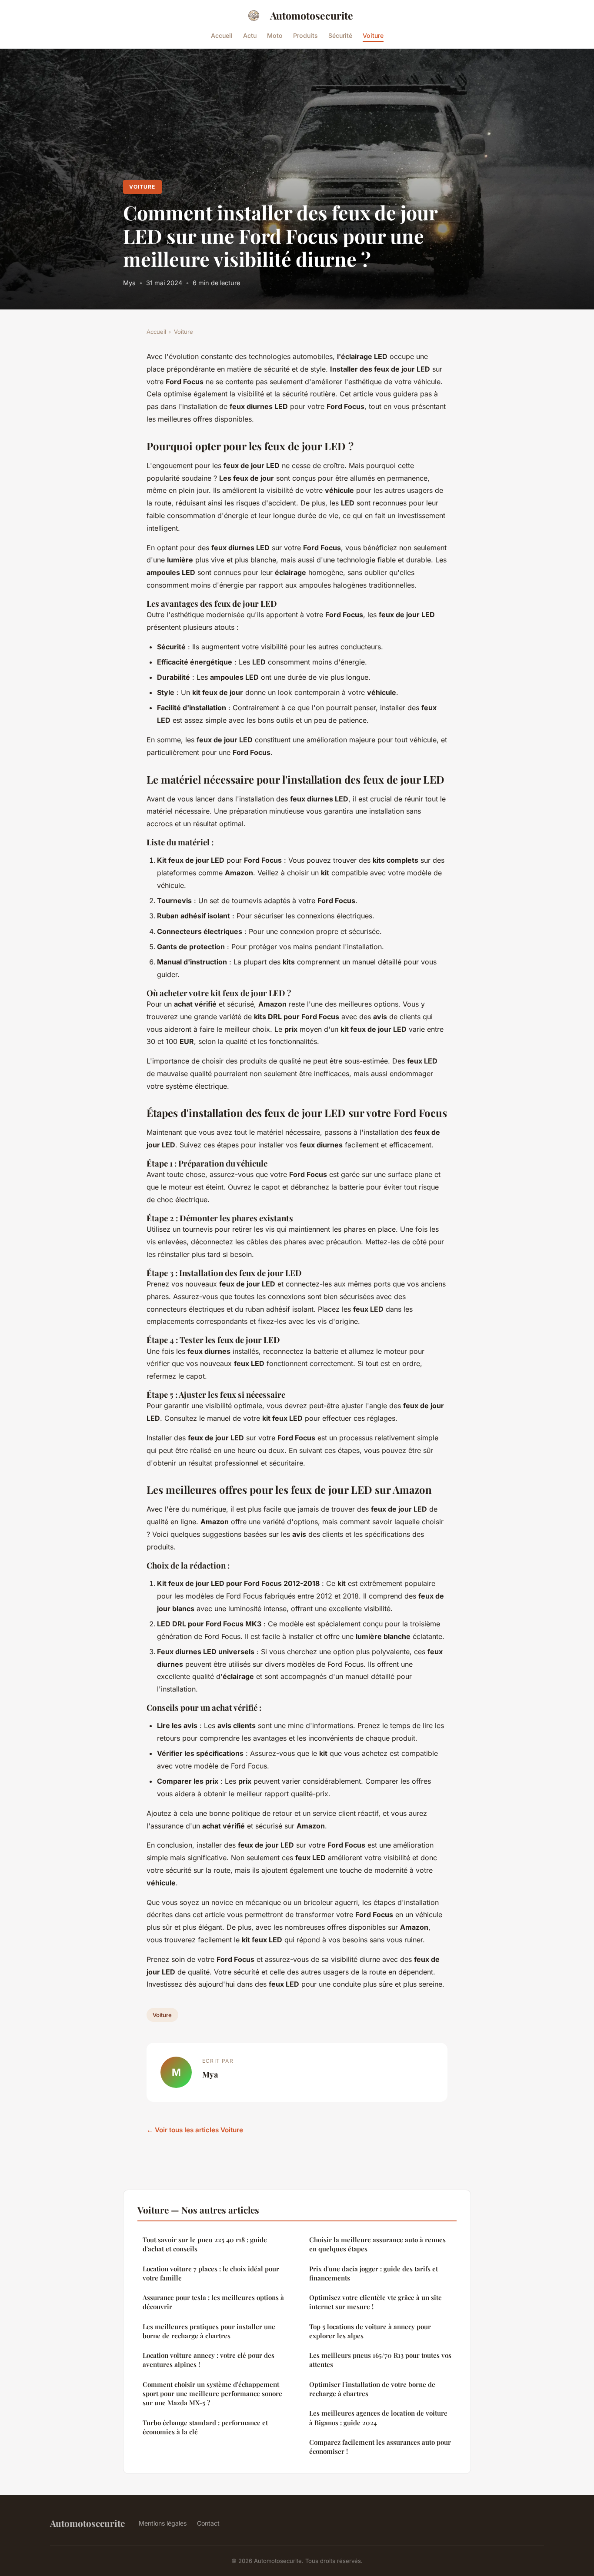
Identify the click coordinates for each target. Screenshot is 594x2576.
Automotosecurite (312, 15)
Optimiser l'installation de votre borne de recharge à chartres (372, 2389)
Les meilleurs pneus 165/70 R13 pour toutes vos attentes (380, 2360)
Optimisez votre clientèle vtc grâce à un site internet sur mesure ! (375, 2302)
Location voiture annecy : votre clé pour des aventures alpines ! (209, 2360)
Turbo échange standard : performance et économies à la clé (205, 2427)
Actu (250, 35)
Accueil (222, 35)
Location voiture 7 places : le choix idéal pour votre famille (211, 2273)
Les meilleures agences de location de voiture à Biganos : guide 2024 (378, 2418)
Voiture (373, 35)
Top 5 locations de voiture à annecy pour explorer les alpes (370, 2331)
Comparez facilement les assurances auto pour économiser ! (380, 2447)
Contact (208, 2523)
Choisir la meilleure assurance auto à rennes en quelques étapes (377, 2244)
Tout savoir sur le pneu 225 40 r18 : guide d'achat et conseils (205, 2244)
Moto (275, 35)
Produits (305, 35)
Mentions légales (163, 2523)
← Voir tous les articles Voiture (195, 2130)
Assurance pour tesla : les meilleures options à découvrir (213, 2302)
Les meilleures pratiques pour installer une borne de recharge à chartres (209, 2331)
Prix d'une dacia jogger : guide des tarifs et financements (374, 2273)
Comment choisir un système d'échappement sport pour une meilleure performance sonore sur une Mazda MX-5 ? (212, 2394)
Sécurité (340, 35)
